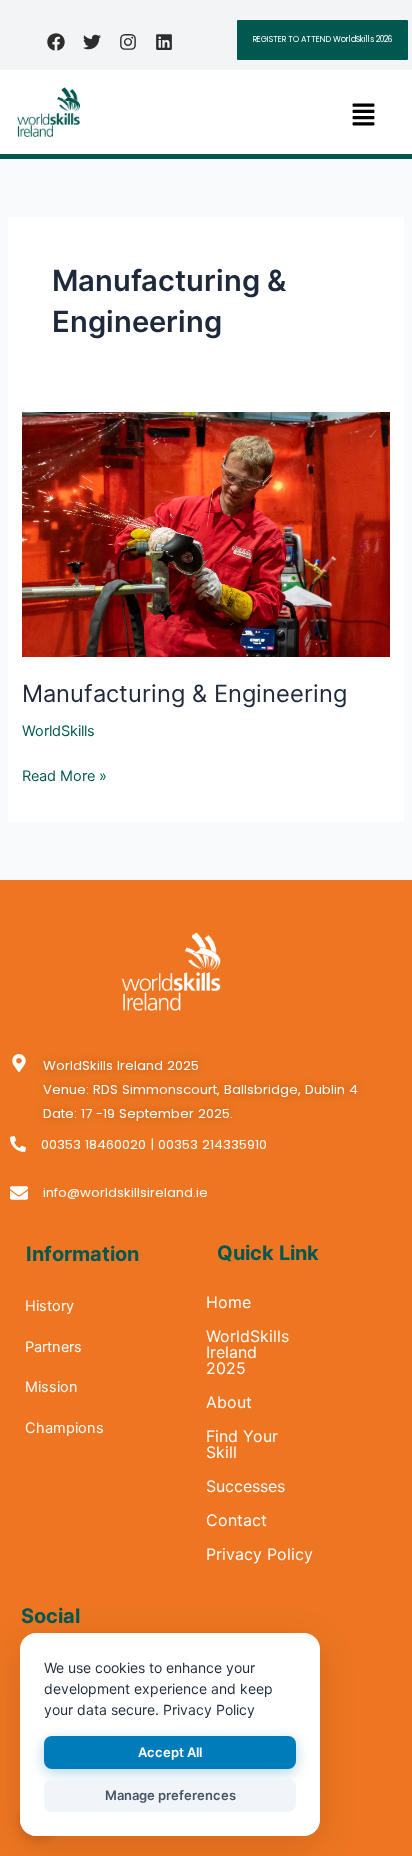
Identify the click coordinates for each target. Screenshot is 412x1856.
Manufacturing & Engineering (184, 693)
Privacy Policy (259, 1554)
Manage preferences (170, 1795)
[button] (363, 115)
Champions (64, 1428)
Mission (51, 1387)
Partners (53, 1347)
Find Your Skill (242, 1444)
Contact (236, 1520)
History (49, 1306)
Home (228, 1302)
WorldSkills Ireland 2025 (247, 1352)
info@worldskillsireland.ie (125, 1192)
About (229, 1402)
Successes (245, 1486)
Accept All (170, 1752)
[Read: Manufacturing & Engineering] (205, 534)
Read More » (64, 774)
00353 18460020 (93, 1144)
